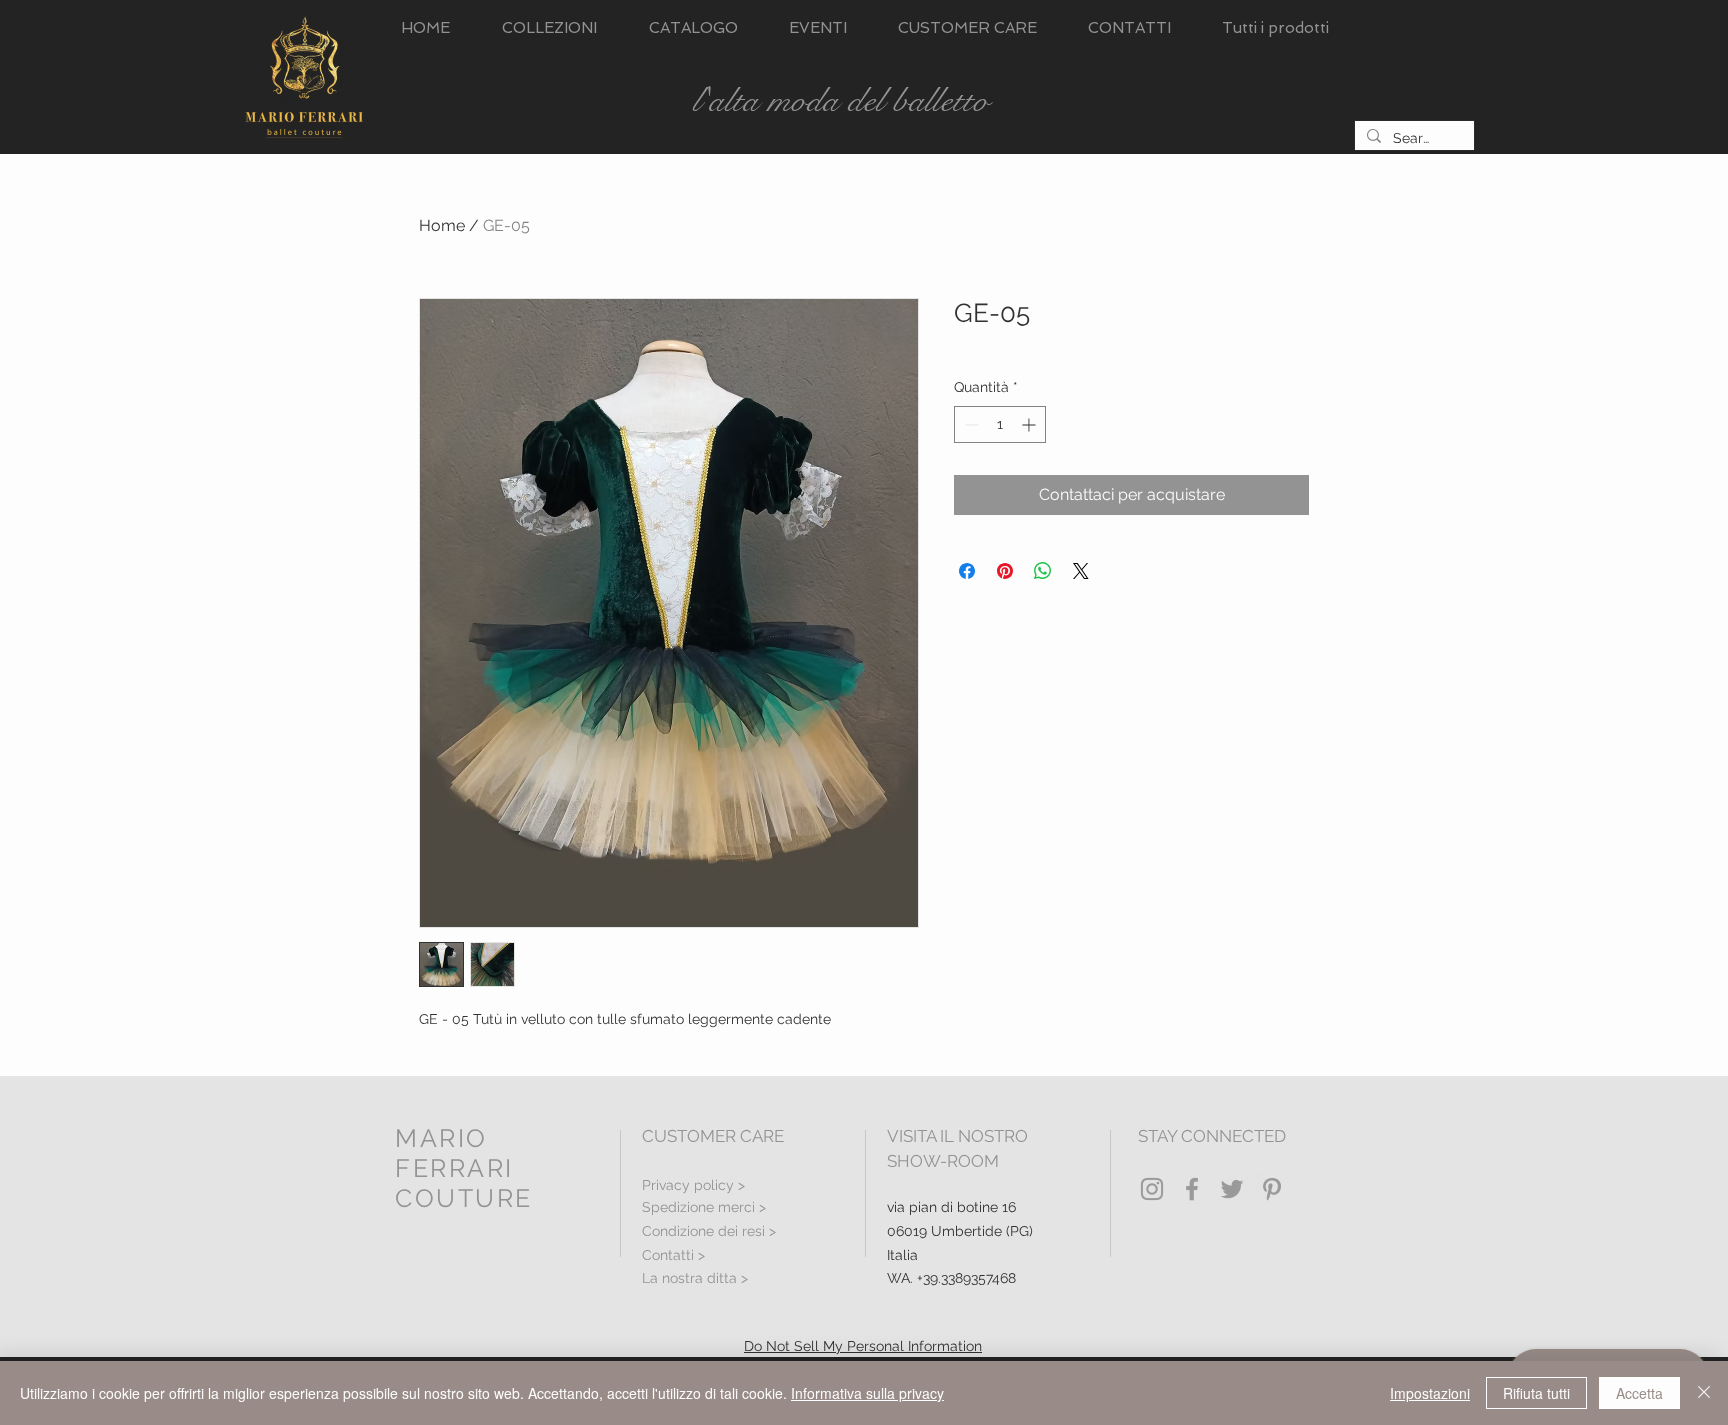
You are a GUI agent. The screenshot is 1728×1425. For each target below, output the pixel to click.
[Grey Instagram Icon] (1152, 1189)
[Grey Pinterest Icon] (1272, 1189)
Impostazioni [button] (1430, 1393)
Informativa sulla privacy (867, 1393)
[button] (549, 28)
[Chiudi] (1704, 1393)
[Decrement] (969, 424)
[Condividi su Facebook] (967, 571)
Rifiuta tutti (1536, 1393)
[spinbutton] (1000, 424)
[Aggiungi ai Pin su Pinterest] (1005, 571)
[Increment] (1030, 424)
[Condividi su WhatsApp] (1043, 571)
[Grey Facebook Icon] (1192, 1189)
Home (442, 225)
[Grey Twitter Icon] (1232, 1189)
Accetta (1639, 1393)
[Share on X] (1081, 571)
